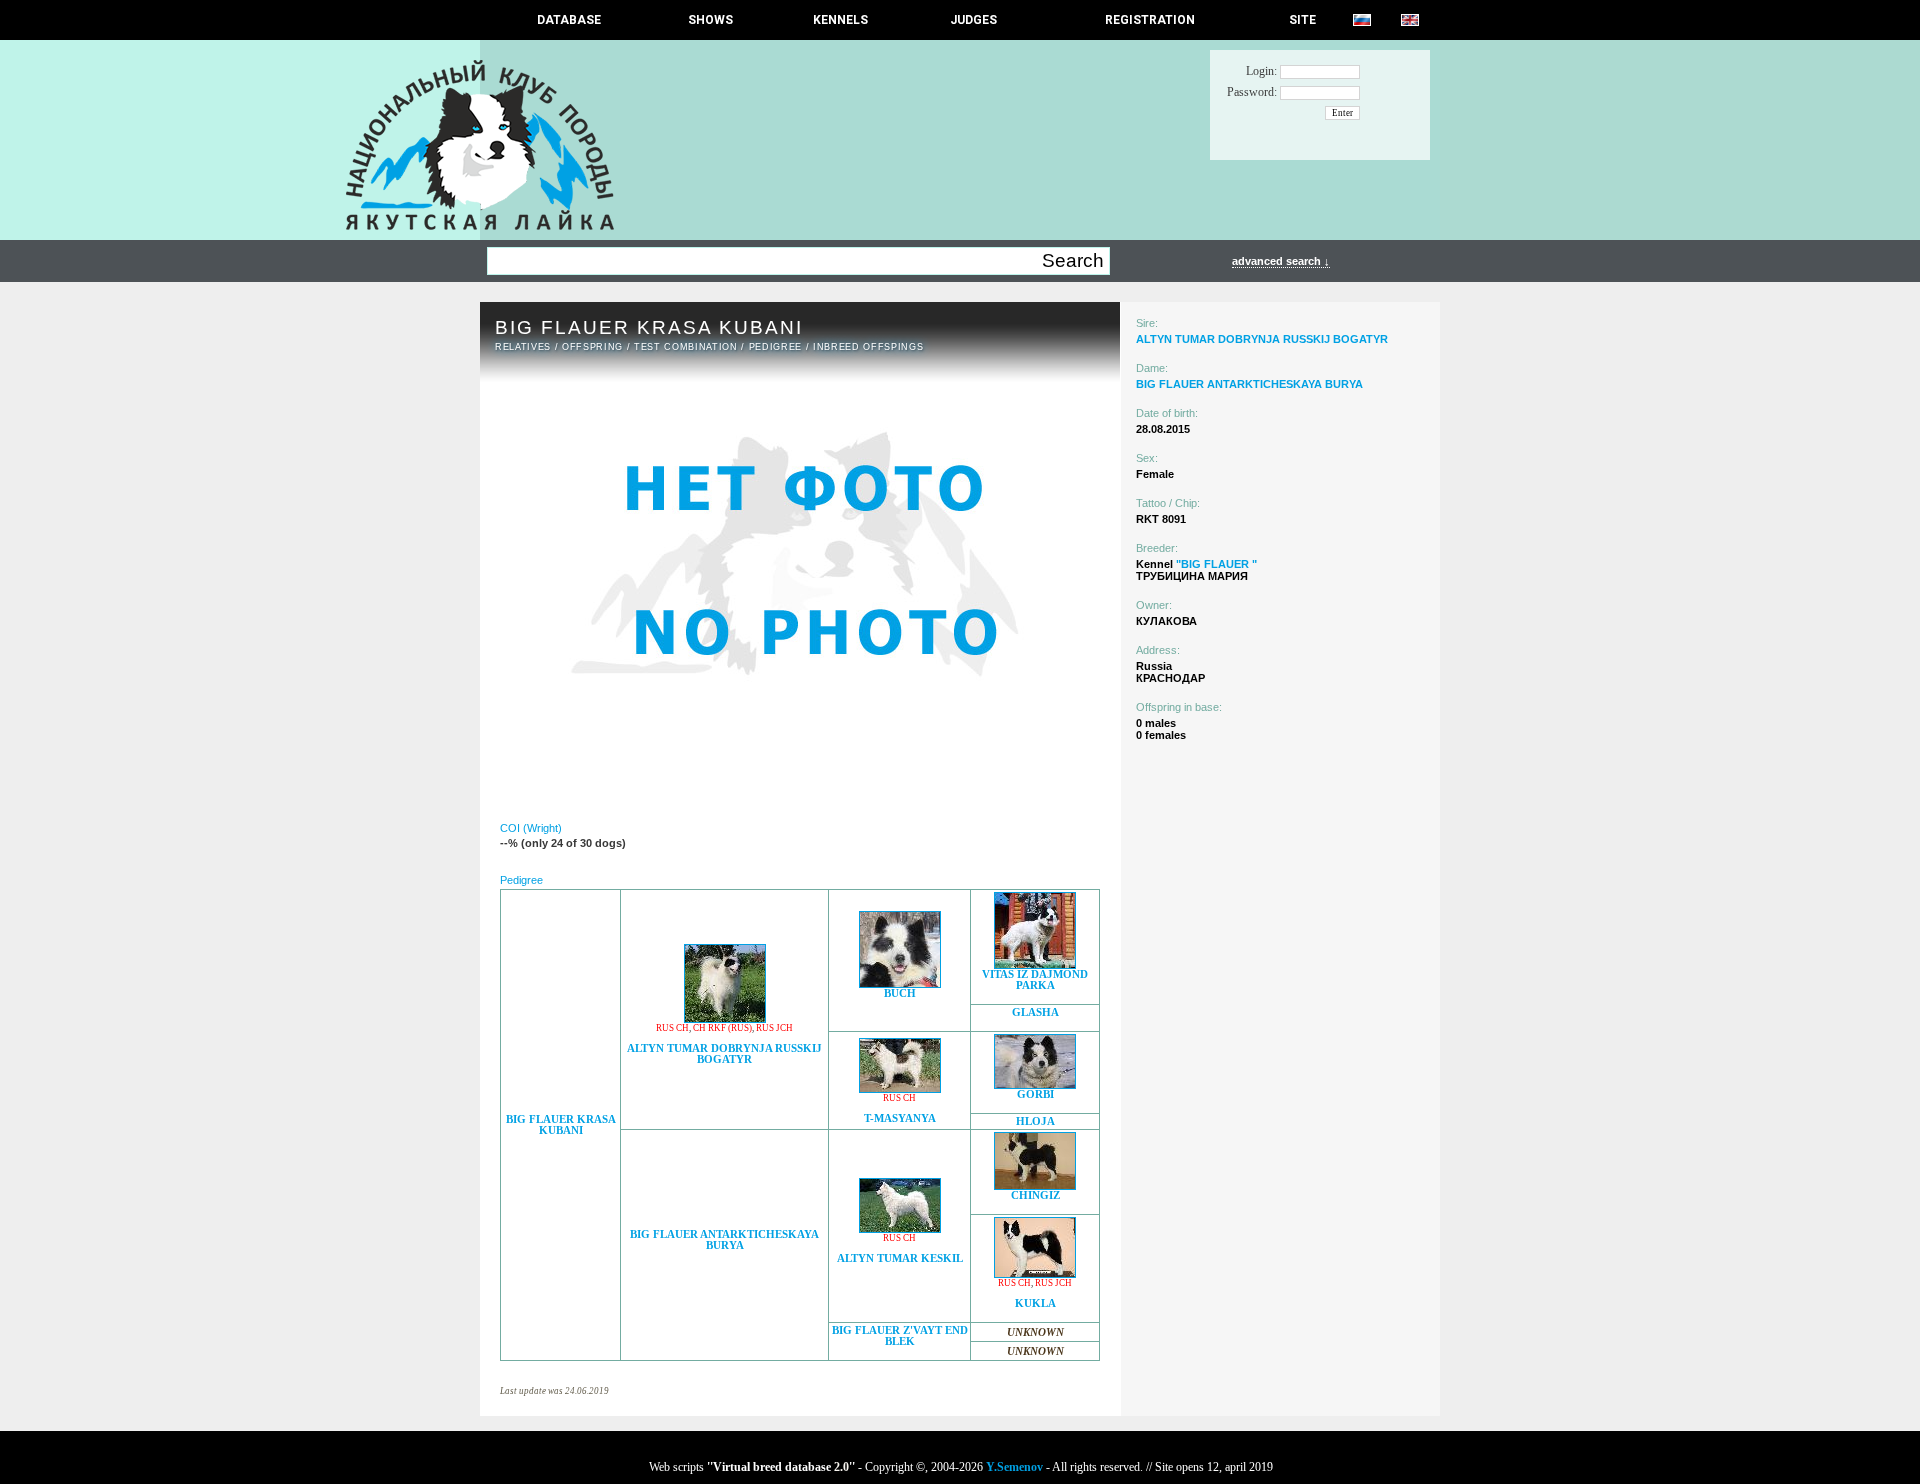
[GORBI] (1035, 1083)
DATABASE (569, 20)
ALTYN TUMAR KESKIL (900, 1258)
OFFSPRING (592, 347)
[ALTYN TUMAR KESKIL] (900, 1227)
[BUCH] (900, 982)
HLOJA (1035, 1121)
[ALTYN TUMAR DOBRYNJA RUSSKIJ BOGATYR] (725, 1017)
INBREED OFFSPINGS (868, 347)
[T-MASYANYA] (900, 1087)
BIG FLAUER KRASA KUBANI (561, 1125)
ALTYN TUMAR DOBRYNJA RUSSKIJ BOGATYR (724, 1054)
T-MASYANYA (900, 1118)
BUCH (900, 993)
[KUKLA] (1035, 1272)
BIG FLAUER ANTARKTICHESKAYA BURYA (724, 1240)
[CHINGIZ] (1035, 1184)
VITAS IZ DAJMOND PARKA (1035, 980)
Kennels (840, 20)
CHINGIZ (1035, 1195)
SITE (1302, 20)
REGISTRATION (1150, 20)
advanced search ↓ (1281, 261)
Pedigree (775, 347)
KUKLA (1035, 1303)
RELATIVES (523, 347)
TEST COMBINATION (686, 347)
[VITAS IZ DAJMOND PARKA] (1035, 963)
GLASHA (1035, 1012)
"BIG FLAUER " (1216, 564)
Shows (710, 20)
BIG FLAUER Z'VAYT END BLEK (900, 1336)
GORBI (1035, 1094)
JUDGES (973, 20)
